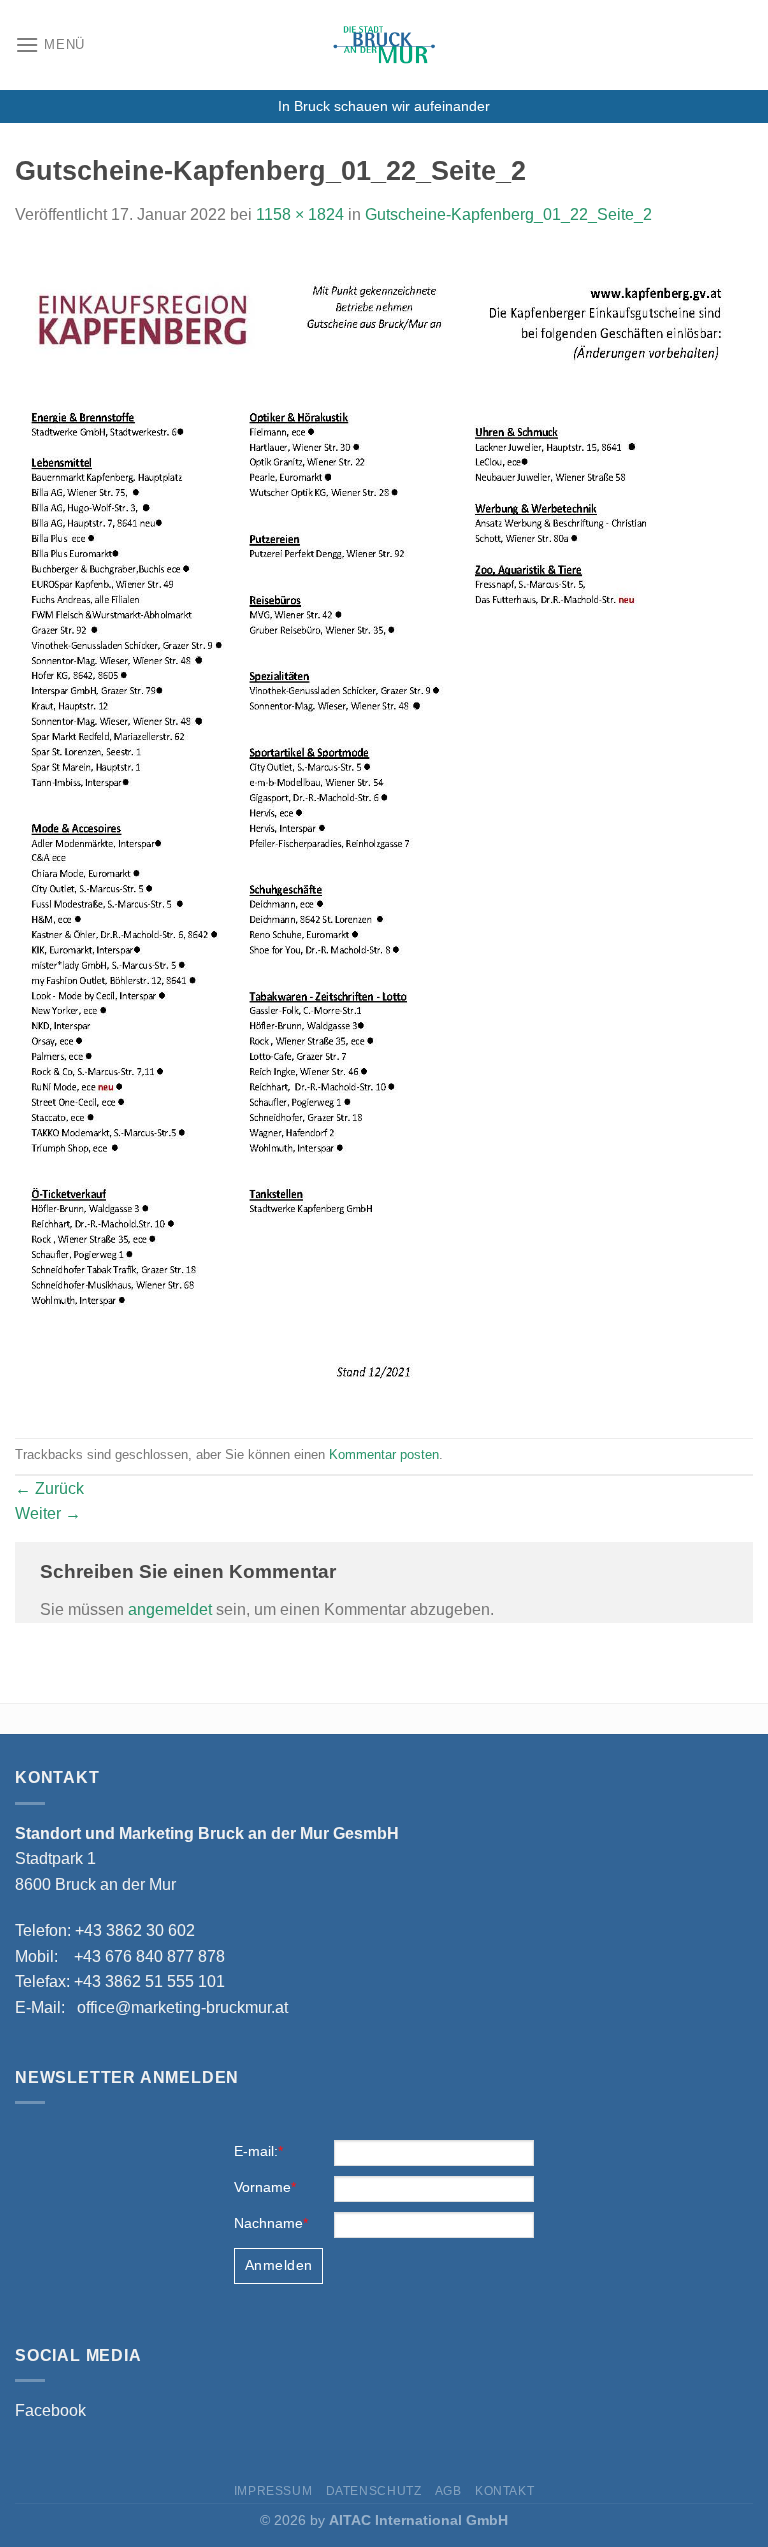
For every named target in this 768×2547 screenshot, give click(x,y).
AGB (448, 2491)
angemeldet (170, 1609)
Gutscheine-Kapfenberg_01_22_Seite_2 (508, 214)
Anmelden (278, 2265)
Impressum (273, 2491)
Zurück (49, 1488)
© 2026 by (384, 2520)
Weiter (48, 1513)
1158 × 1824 (300, 214)
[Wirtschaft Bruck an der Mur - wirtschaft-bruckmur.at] (384, 45)
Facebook (50, 2410)
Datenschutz (374, 2491)
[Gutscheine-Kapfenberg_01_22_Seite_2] (384, 831)
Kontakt (504, 2491)
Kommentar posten (384, 1454)
